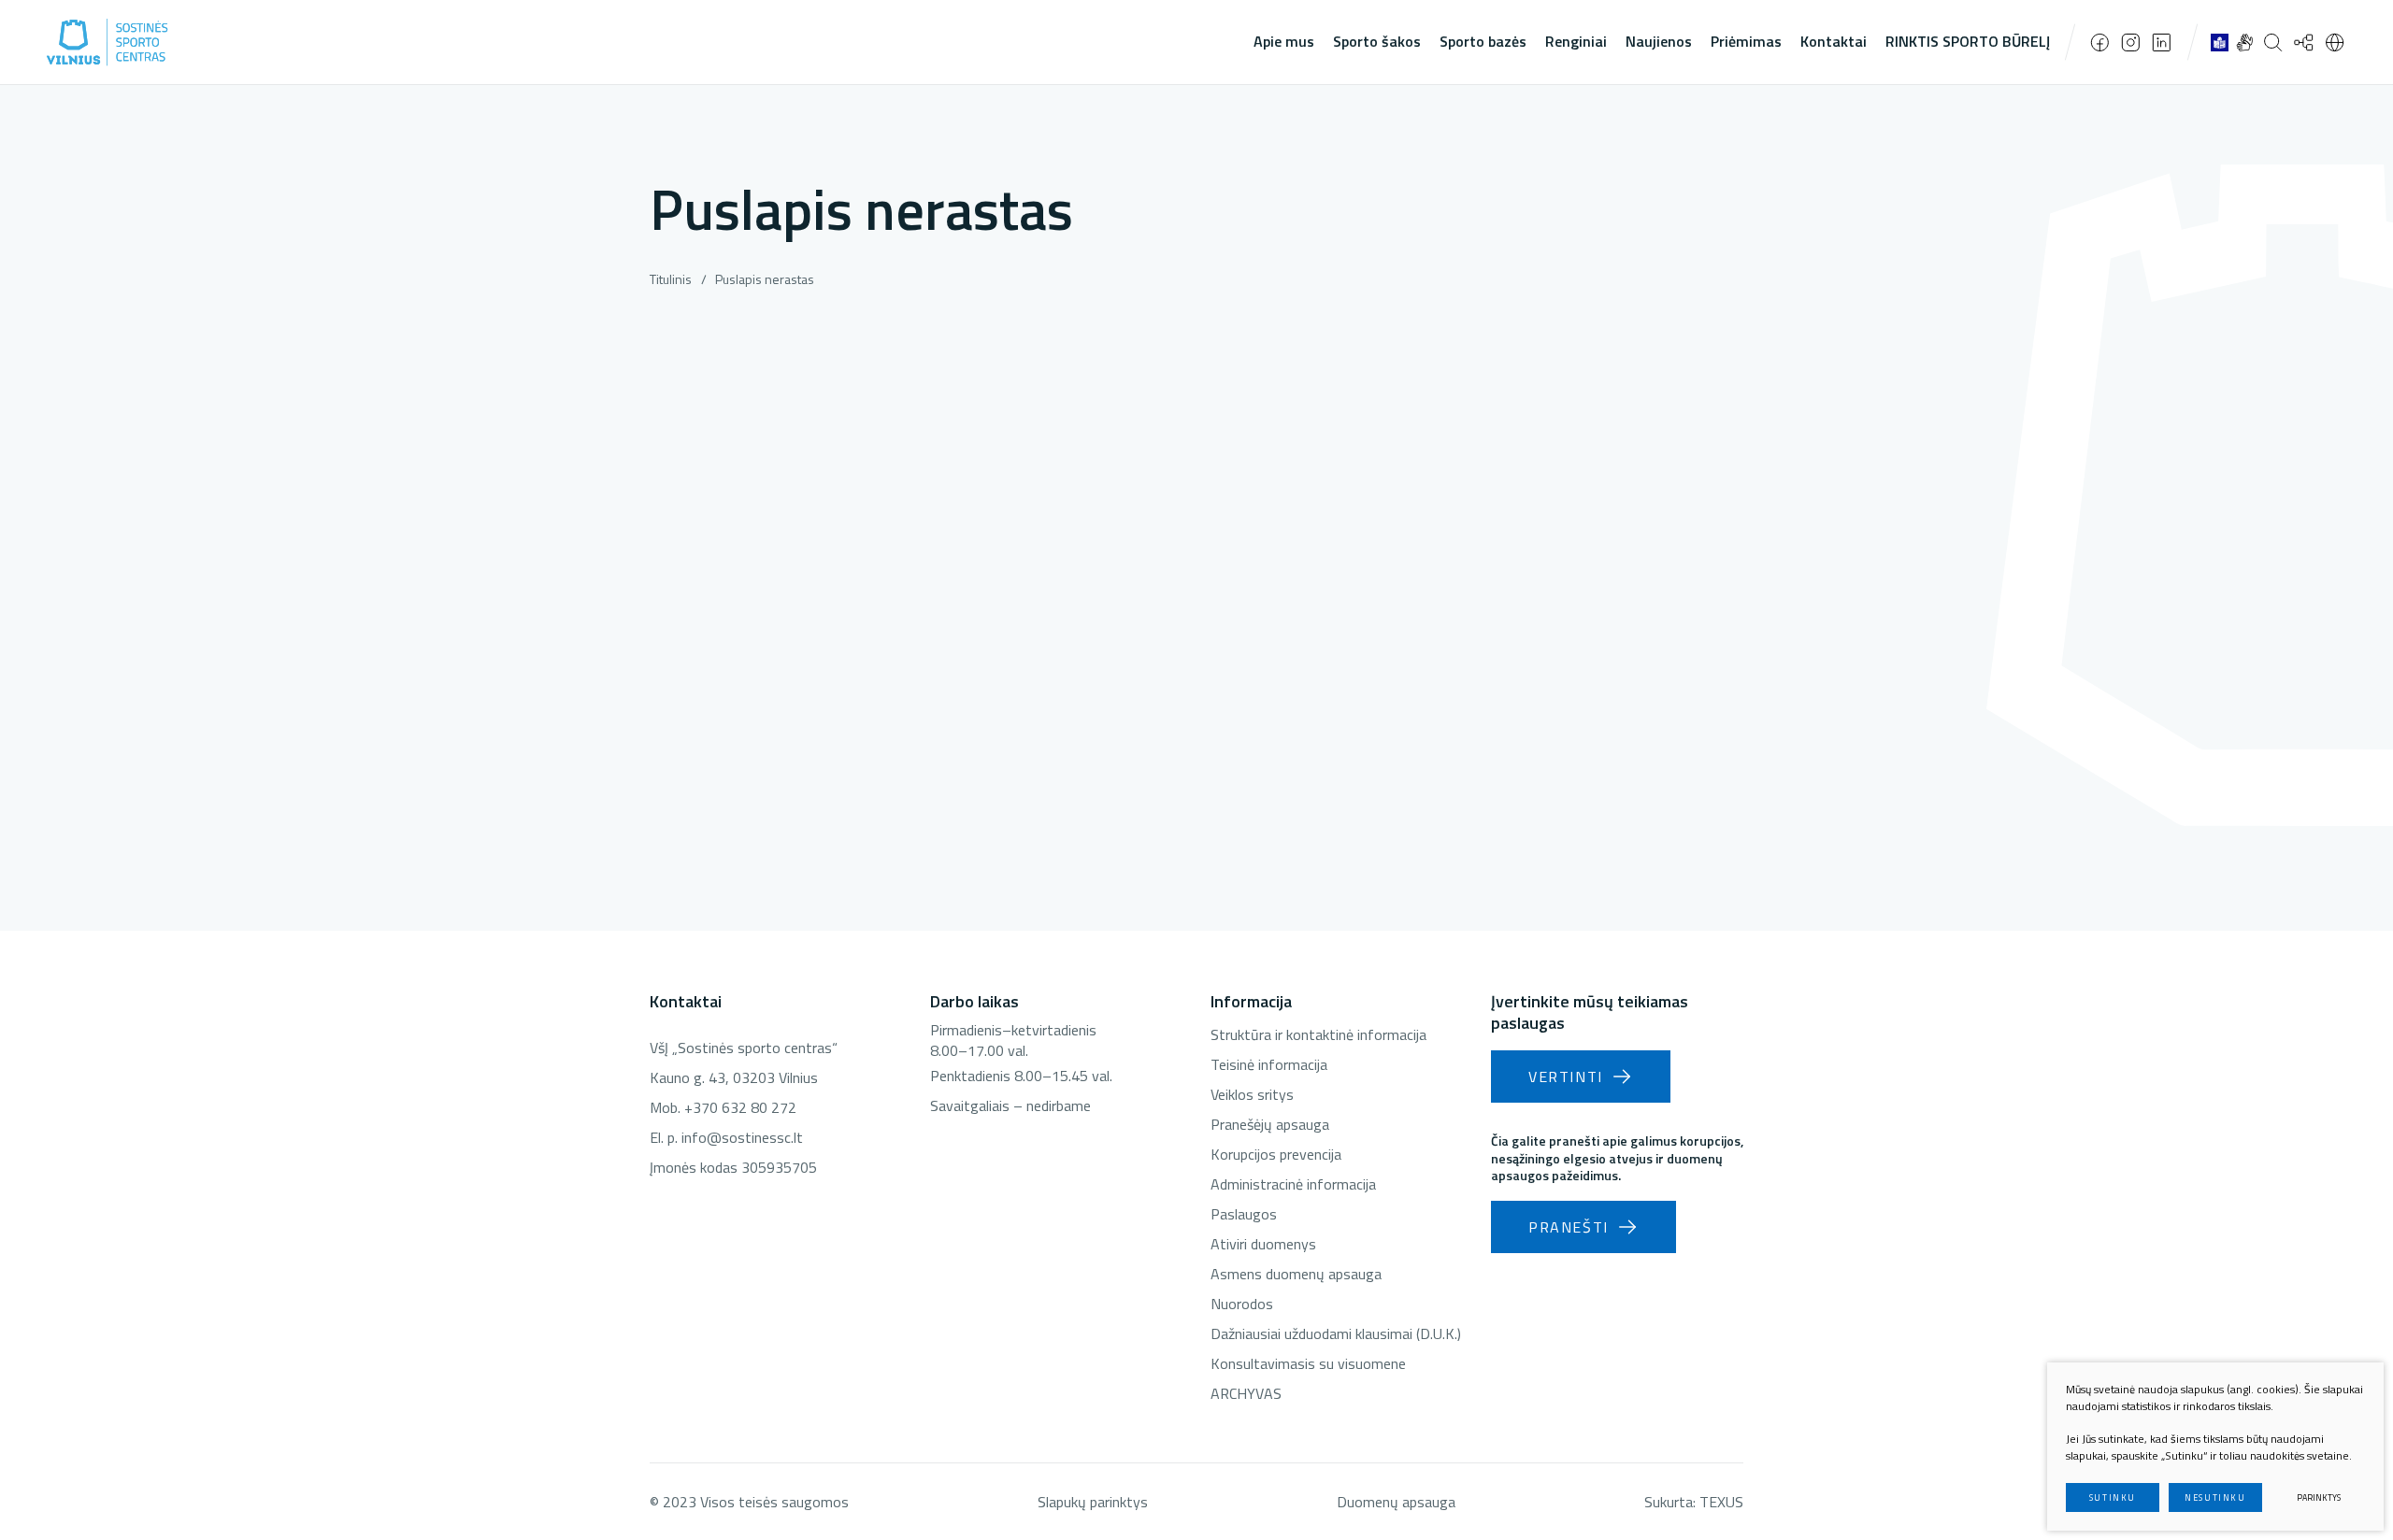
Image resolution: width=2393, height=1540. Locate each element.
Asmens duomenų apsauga (1296, 1274)
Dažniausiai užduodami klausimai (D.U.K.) (1336, 1333)
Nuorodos (1242, 1304)
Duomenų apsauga (1396, 1502)
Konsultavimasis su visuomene (1308, 1363)
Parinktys (2319, 1497)
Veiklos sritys (1252, 1094)
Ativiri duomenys (1263, 1244)
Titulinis (671, 279)
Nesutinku (2215, 1497)
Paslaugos (1244, 1214)
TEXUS (1721, 1502)
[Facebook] (2100, 43)
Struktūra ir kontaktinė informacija (1318, 1034)
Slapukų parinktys (1093, 1502)
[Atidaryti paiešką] (2273, 42)
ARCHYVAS (1246, 1393)
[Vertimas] (2335, 42)
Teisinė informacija (1269, 1064)
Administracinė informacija (1293, 1184)
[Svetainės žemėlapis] (2304, 42)
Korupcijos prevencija (1276, 1154)
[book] (2220, 42)
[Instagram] (2131, 43)
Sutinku (2113, 1497)
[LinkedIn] (2162, 43)
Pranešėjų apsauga (1270, 1124)
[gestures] (2245, 42)
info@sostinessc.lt (742, 1137)
